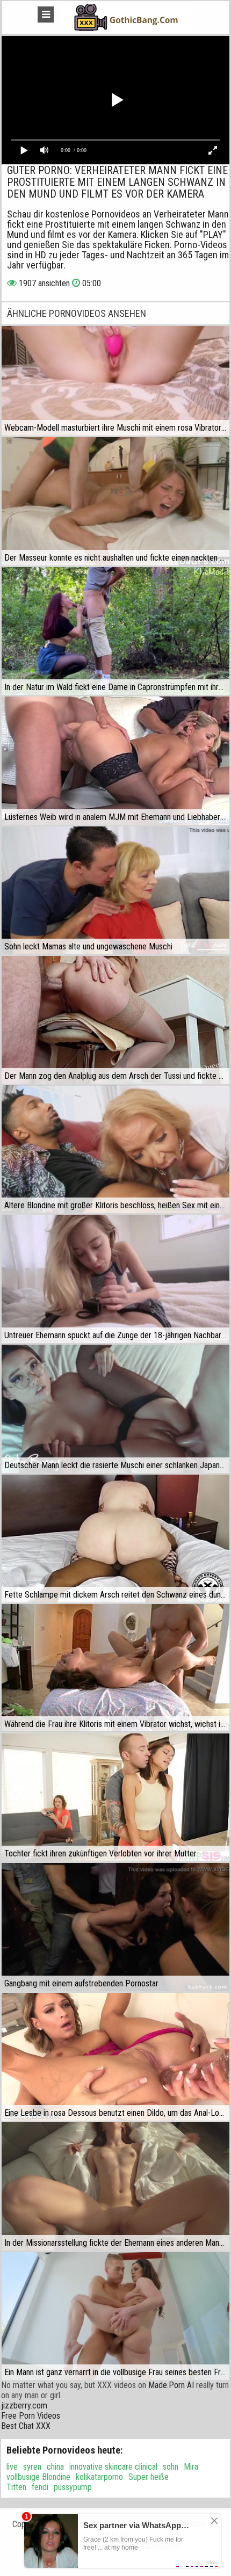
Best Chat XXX (26, 2426)
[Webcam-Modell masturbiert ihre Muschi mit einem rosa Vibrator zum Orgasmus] (115, 381)
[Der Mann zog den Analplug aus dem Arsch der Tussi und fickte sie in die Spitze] (115, 1020)
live (12, 2467)
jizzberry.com (24, 2406)
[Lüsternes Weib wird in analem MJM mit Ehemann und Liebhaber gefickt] (115, 760)
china (55, 2467)
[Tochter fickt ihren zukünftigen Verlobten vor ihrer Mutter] (115, 1797)
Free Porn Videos (31, 2416)
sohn (171, 2467)
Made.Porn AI (171, 2385)
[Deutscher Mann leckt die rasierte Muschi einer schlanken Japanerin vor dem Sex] (115, 1409)
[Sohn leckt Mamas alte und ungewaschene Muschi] (115, 890)
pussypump (73, 2487)
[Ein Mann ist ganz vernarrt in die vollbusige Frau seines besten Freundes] (115, 2316)
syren (32, 2467)
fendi (40, 2487)
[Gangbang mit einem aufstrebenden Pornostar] (115, 1927)
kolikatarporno (99, 2477)
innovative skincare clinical (113, 2467)
